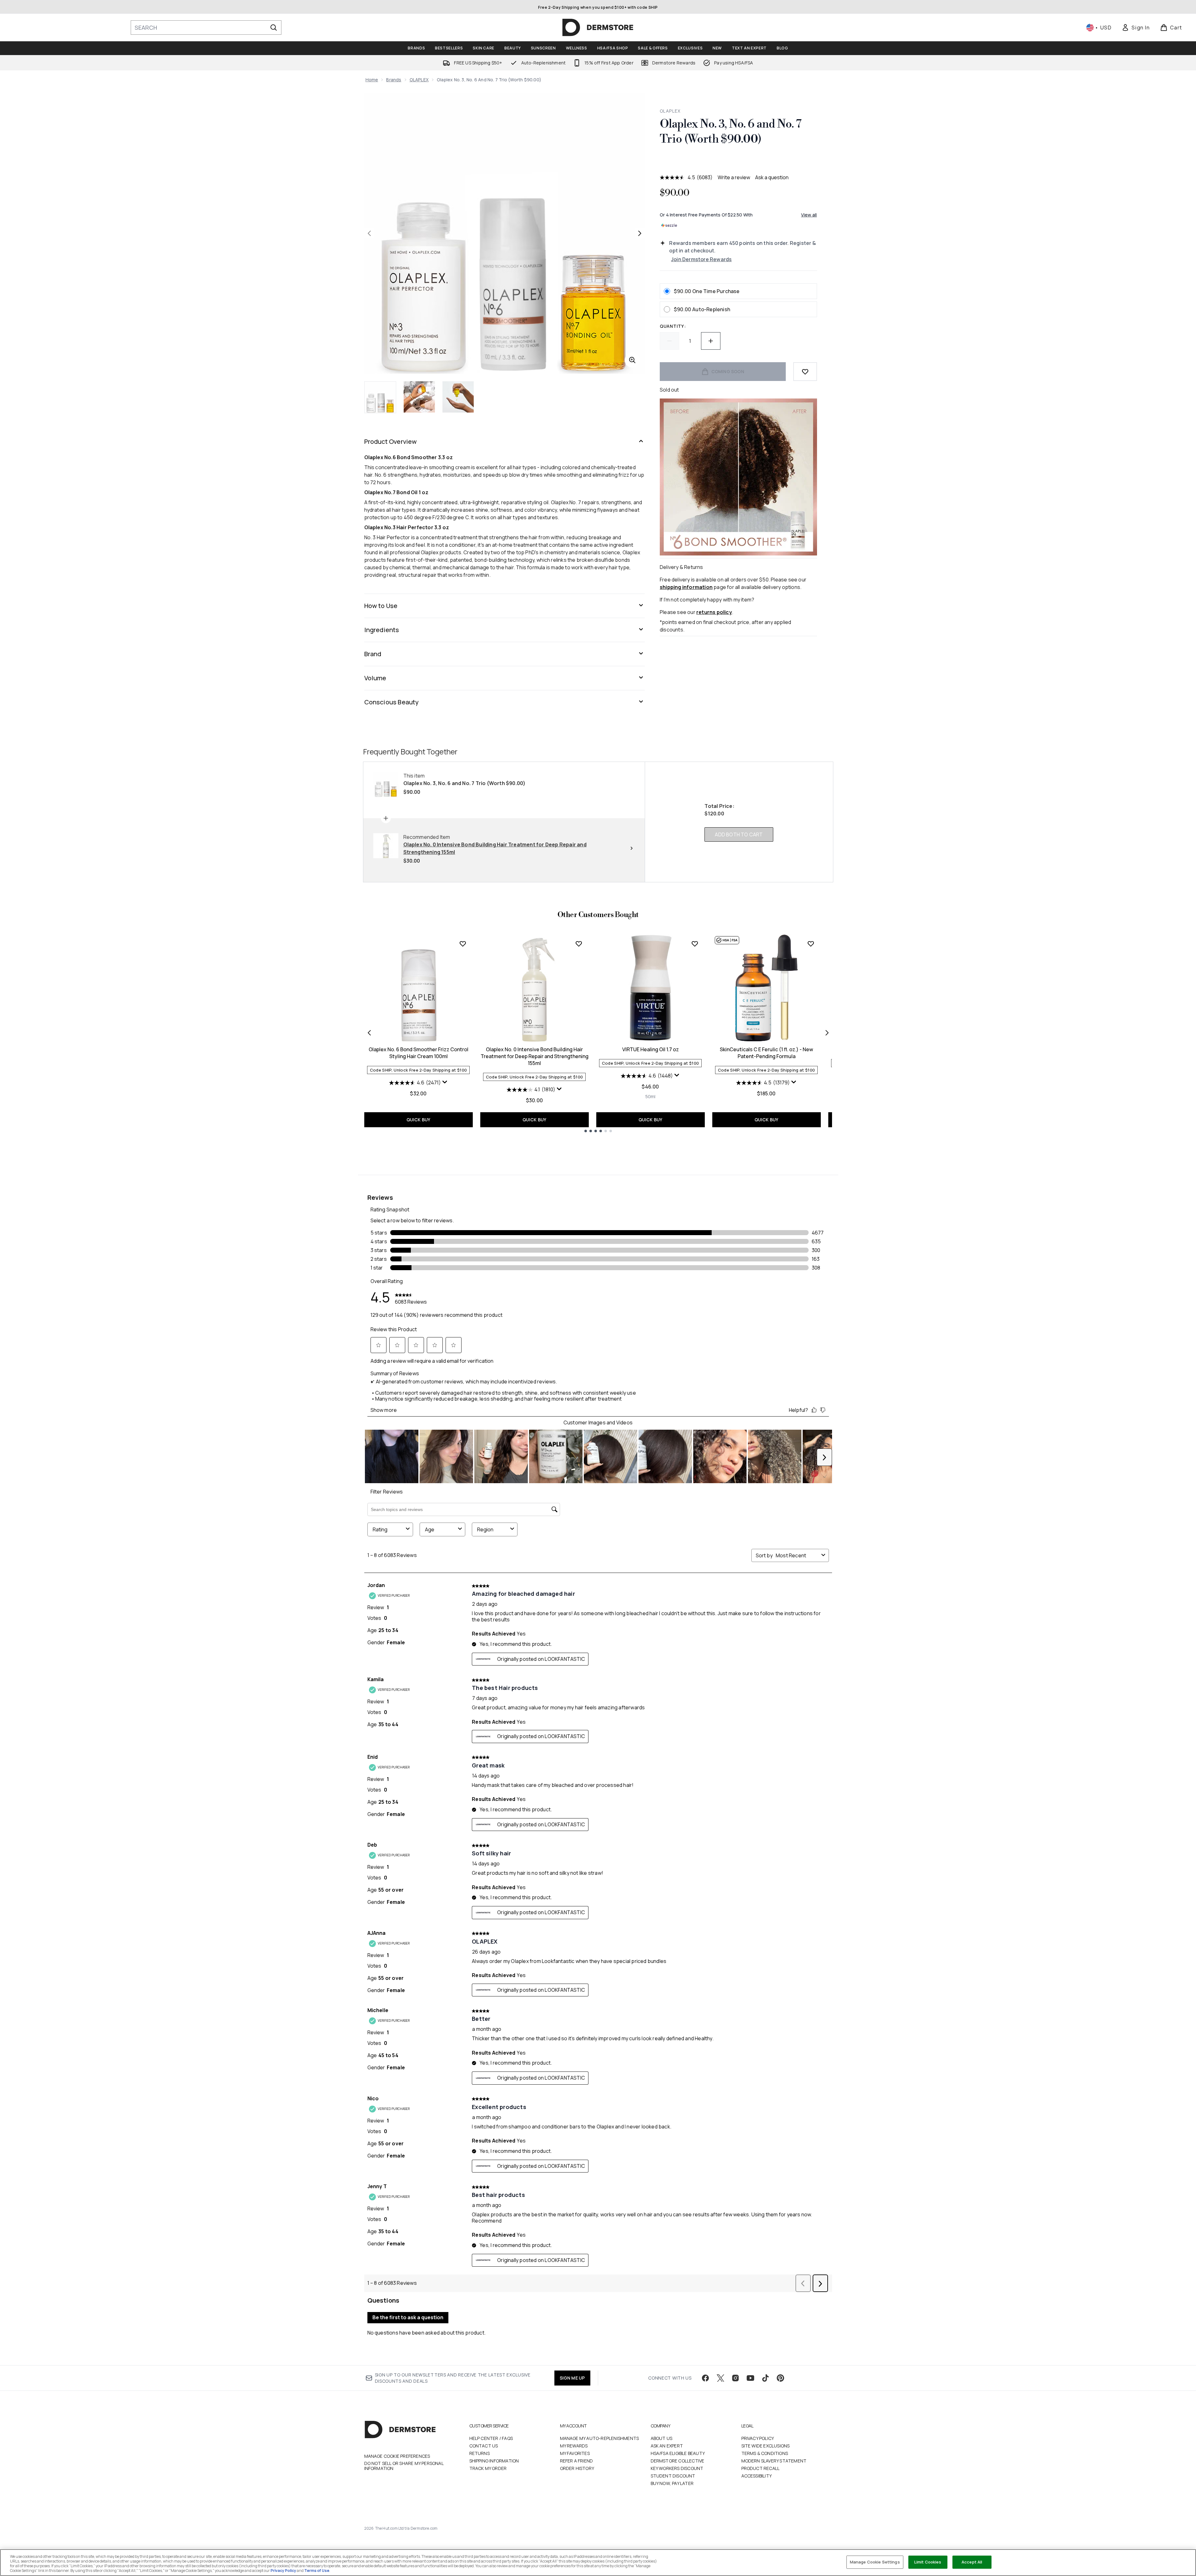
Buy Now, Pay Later (672, 2483)
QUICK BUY (419, 1120)
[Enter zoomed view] (632, 360)
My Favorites (575, 2453)
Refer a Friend (577, 2461)
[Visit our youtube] (750, 2378)
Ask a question (772, 177)
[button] (738, 162)
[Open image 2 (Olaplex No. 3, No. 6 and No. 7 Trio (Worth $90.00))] (419, 397)
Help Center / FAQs (491, 2438)
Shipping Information (494, 2461)
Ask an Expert (667, 2446)
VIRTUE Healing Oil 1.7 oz (651, 1049)
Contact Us (484, 2446)
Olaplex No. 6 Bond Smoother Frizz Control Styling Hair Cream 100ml (419, 1053)
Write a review (734, 177)
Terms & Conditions (765, 2453)
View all (809, 215)
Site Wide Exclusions (766, 2446)
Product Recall (761, 2468)
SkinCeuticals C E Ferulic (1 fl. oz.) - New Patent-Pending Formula (766, 1053)
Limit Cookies (928, 2562)
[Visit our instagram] (735, 2378)
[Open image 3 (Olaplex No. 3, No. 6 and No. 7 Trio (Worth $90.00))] (458, 397)
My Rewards (574, 2446)
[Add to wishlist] (805, 372)
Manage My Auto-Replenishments (600, 2438)
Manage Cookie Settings (875, 2562)
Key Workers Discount (677, 2468)
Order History (577, 2468)
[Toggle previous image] (369, 233)
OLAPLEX (419, 80)
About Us (662, 2438)
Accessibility (757, 2476)
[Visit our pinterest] (780, 2378)
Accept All (972, 2562)
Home (372, 80)
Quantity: (673, 326)
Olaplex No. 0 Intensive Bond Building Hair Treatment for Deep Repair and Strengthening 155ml (535, 1056)
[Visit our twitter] (720, 2378)
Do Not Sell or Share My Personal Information (404, 2466)
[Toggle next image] (640, 233)
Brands (394, 80)
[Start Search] (274, 28)
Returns (479, 2453)
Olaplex (670, 111)
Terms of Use (317, 2571)
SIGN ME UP (572, 2378)
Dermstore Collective (678, 2461)
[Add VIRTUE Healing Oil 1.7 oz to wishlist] (695, 944)
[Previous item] (369, 1033)
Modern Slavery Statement (774, 2461)
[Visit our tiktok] (765, 2378)
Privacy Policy (758, 2438)
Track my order (488, 2468)
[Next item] (827, 1033)
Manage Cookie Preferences (397, 2456)
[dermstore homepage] (598, 28)
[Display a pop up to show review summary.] (445, 1082)
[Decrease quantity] (669, 341)
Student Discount (673, 2476)
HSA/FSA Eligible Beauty (678, 2453)
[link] (1136, 28)
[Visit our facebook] (705, 2378)
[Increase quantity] (711, 341)
